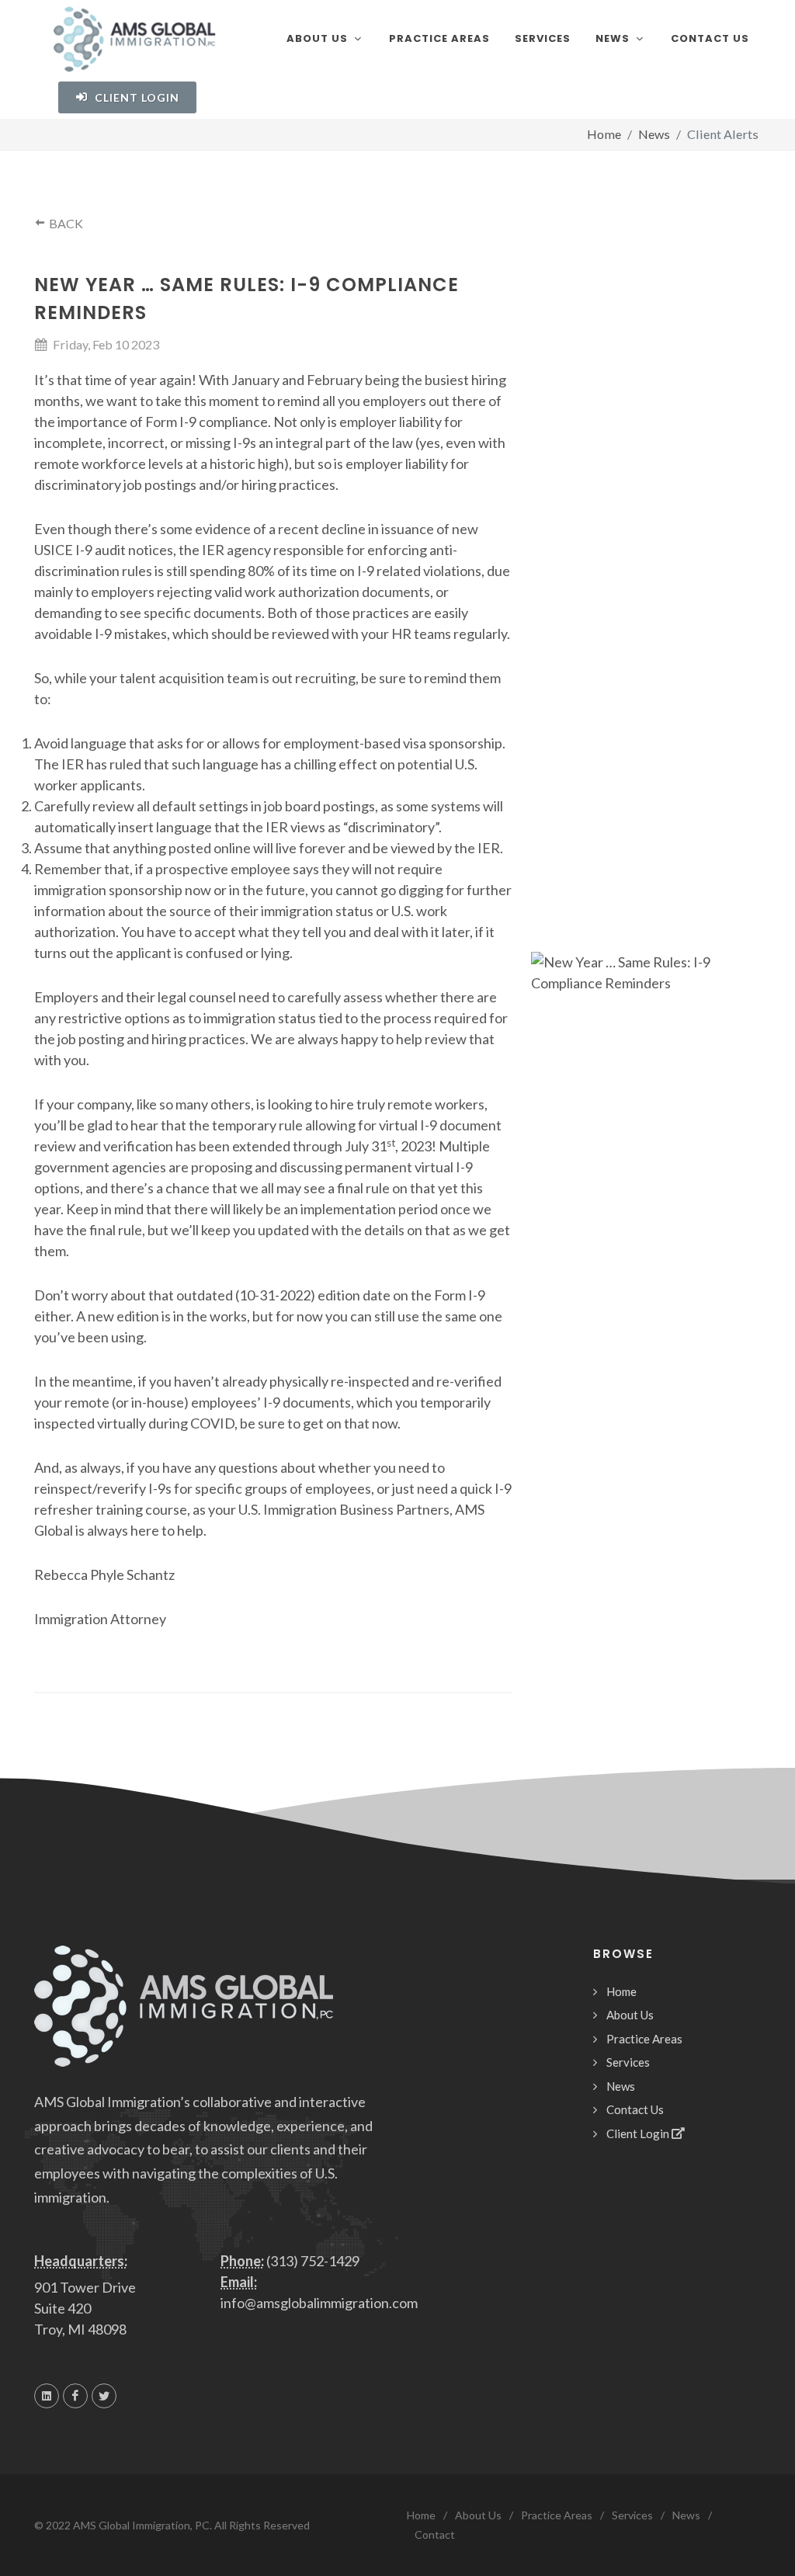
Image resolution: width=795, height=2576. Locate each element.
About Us (630, 2015)
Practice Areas (644, 2039)
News (621, 2086)
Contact (435, 2534)
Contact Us (635, 2109)
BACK (65, 223)
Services (628, 2062)
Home (604, 134)
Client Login (135, 97)
